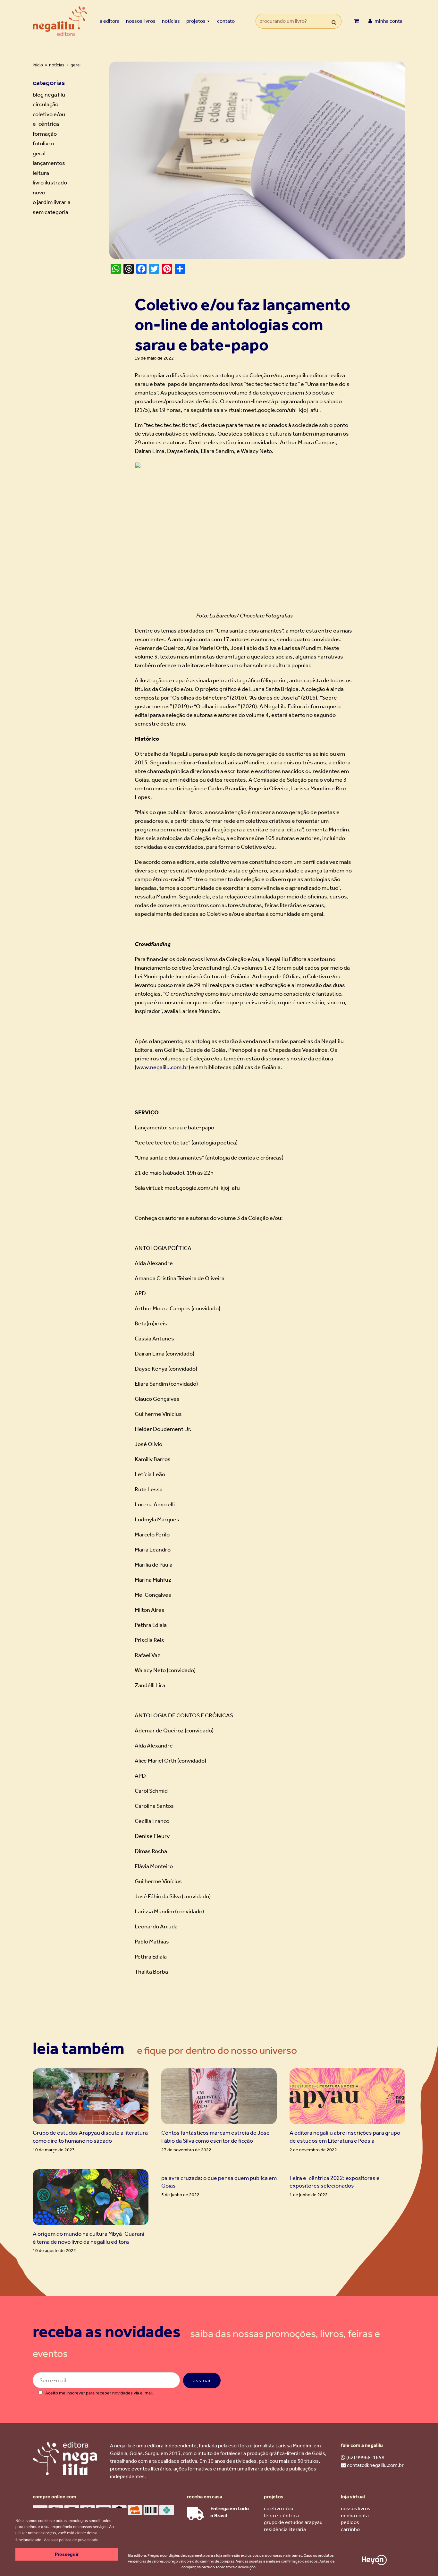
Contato (226, 21)
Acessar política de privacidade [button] (71, 2540)
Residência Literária (285, 2529)
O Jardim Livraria (52, 202)
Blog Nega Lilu (49, 95)
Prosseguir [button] (67, 2554)
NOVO (39, 192)
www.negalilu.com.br (162, 1067)
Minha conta (355, 2516)
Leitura (41, 173)
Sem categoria (51, 212)
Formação (45, 134)
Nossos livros (141, 21)
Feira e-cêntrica (281, 2516)
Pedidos (350, 2522)
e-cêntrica (46, 124)
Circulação (46, 104)
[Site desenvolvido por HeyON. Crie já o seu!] (374, 2563)
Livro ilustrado (50, 183)
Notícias (171, 21)
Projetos (196, 21)
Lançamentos (49, 163)
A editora (110, 21)
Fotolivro (43, 143)
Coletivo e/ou (49, 114)
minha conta (388, 21)
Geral (39, 153)
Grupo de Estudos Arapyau (293, 2522)
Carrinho (350, 2529)
